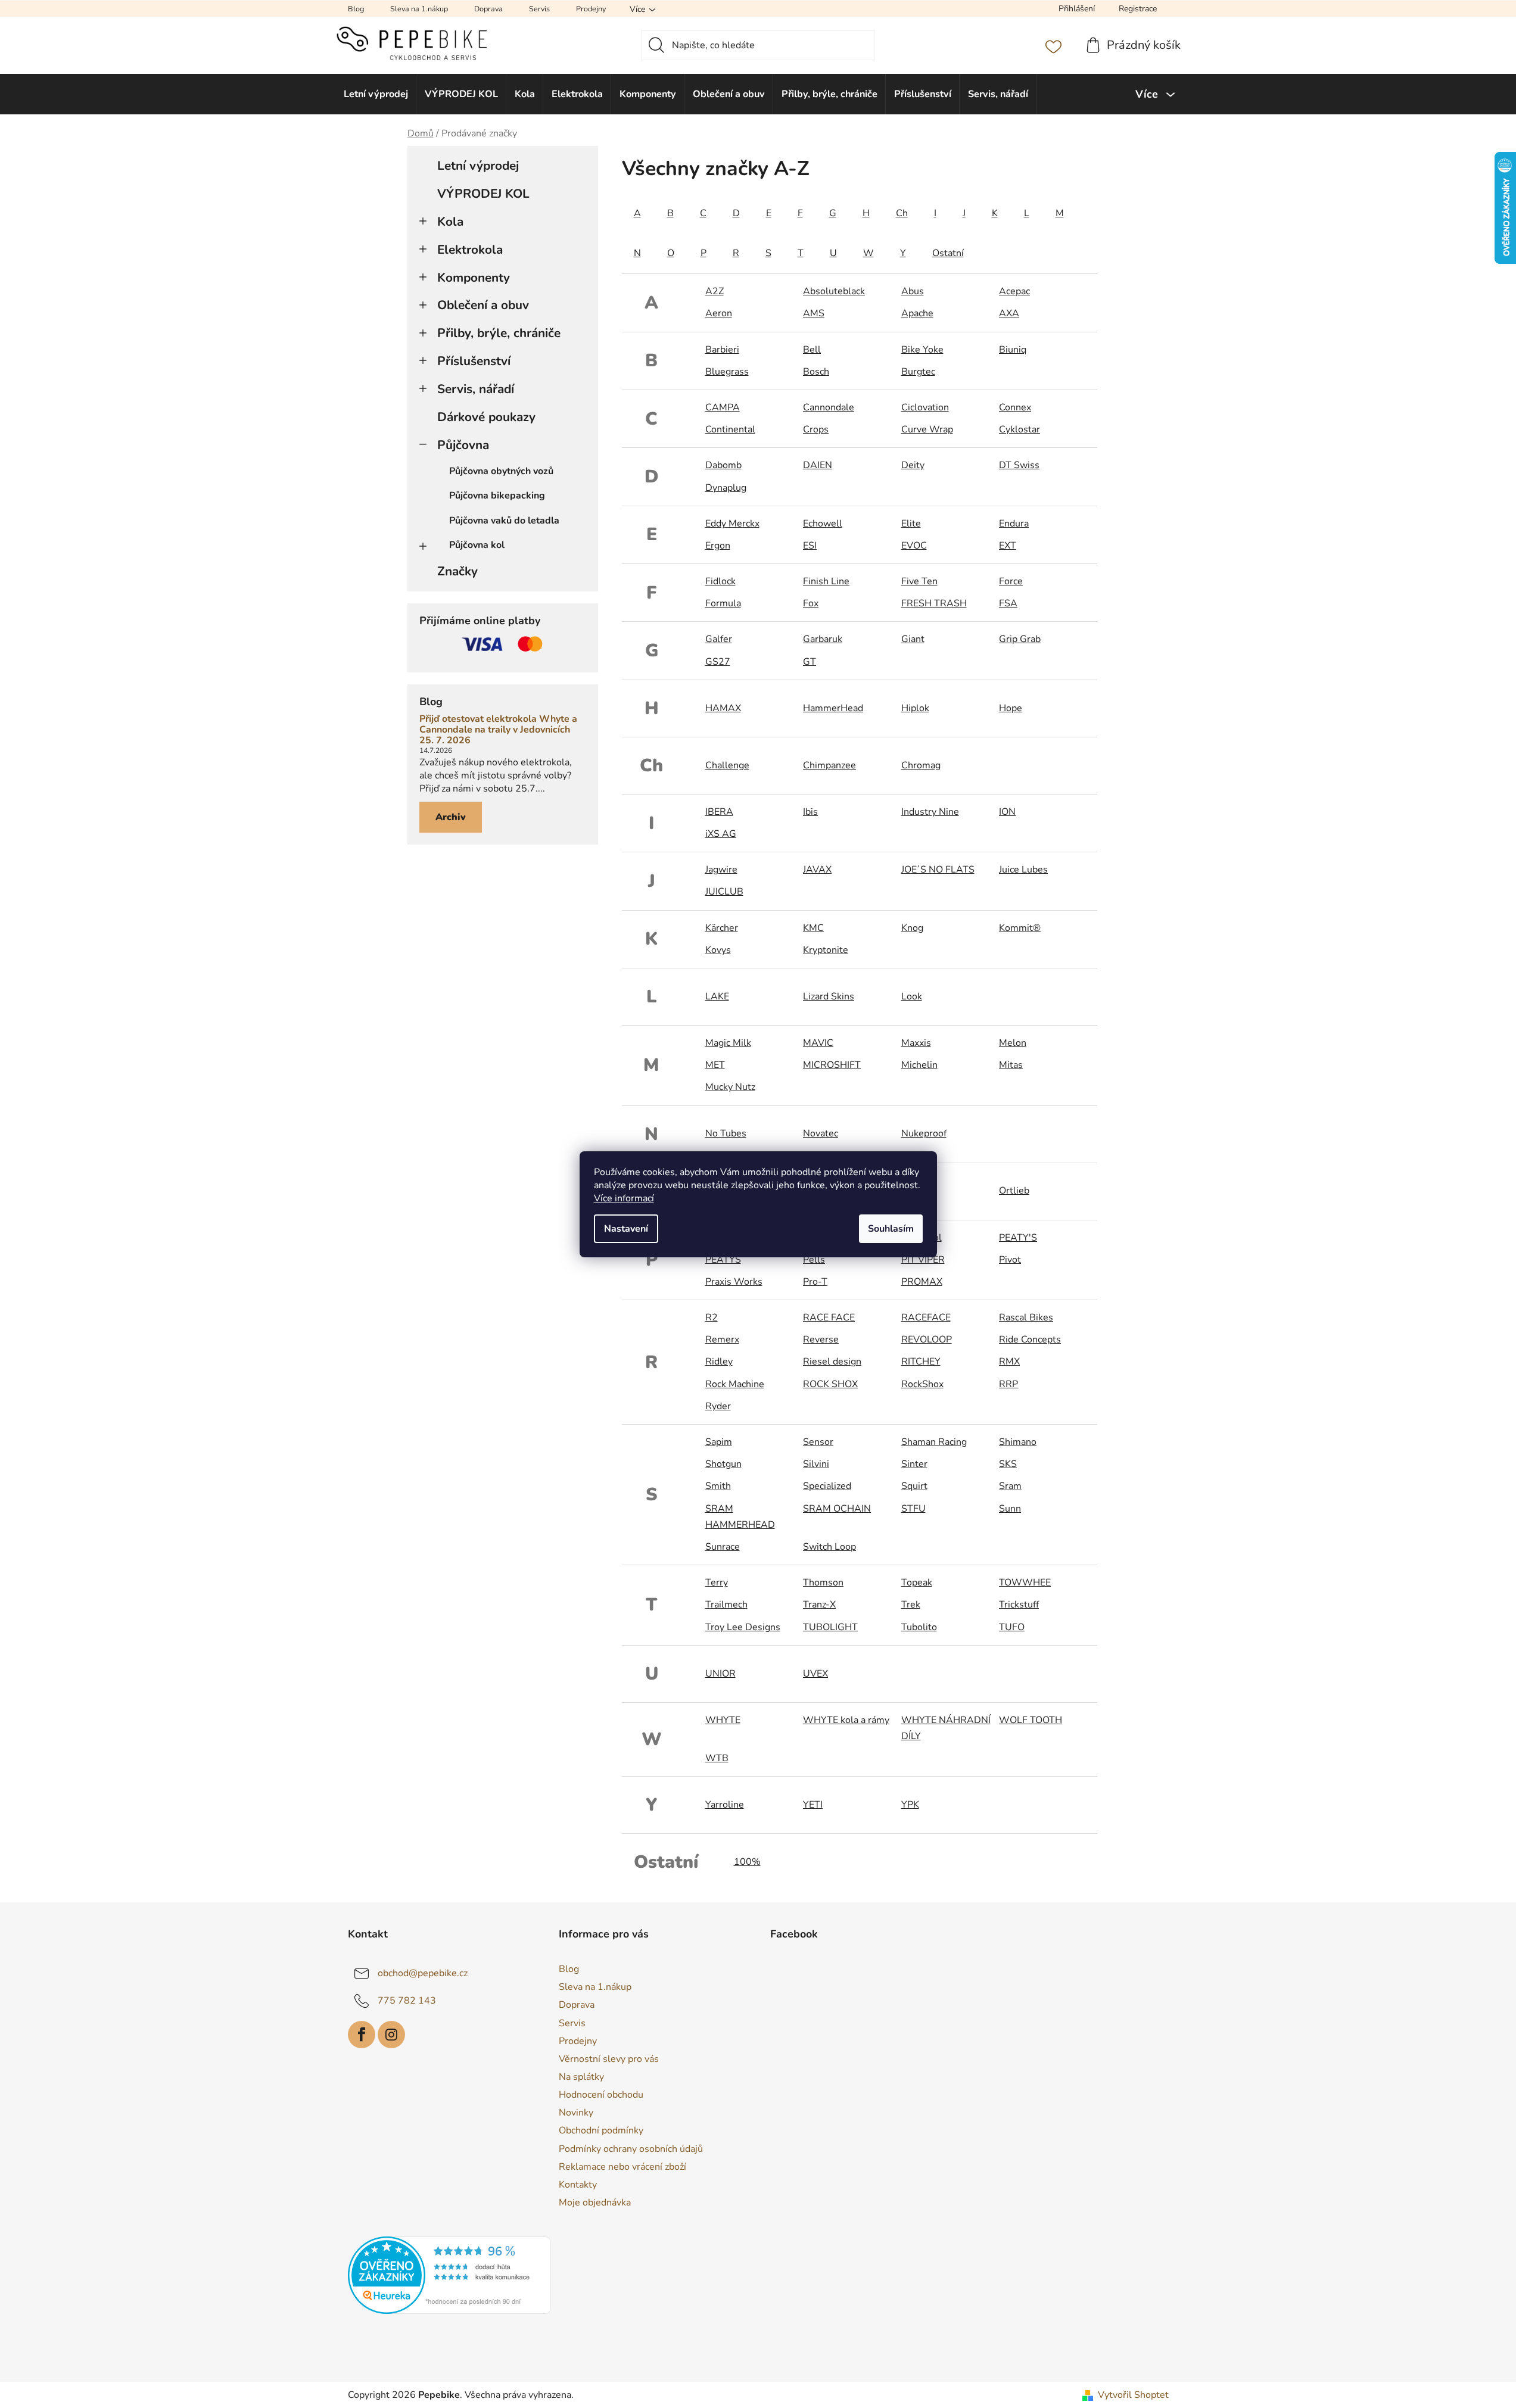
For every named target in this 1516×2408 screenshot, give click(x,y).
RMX (1009, 1362)
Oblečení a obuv (483, 305)
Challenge (727, 765)
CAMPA (723, 407)
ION (1007, 812)
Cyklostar (1020, 429)
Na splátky (581, 2077)
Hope (1011, 708)
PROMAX (922, 1282)
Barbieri (722, 350)
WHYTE (723, 1720)
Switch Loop (829, 1547)
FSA (1008, 603)
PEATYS (723, 1260)
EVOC (914, 546)
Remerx (722, 1339)
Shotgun (723, 1464)
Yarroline (725, 1805)
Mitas (1011, 1065)
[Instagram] (391, 2035)
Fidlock (720, 581)
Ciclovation (925, 407)
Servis (539, 9)
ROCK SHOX (830, 1384)
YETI (813, 1805)
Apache (917, 313)
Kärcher (722, 928)
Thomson (823, 1583)
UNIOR (720, 1674)
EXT (1008, 546)
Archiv (451, 817)
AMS (814, 313)
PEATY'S (1018, 1238)
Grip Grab (1020, 639)
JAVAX (817, 870)
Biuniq (1013, 350)
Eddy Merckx (732, 524)
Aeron (719, 313)
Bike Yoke (922, 350)
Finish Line (826, 581)
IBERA (719, 812)
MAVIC (818, 1043)
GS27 (718, 662)
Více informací (624, 1198)
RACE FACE (829, 1317)
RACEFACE (926, 1317)
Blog (356, 9)
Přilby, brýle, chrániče (499, 333)
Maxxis (916, 1043)
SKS (1008, 1464)
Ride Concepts (1030, 1339)
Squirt (914, 1486)
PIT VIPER (923, 1260)
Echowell (823, 524)
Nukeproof (924, 1133)
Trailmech (726, 1605)
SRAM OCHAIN (837, 1509)
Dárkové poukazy (486, 417)
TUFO (1012, 1627)
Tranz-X (819, 1605)
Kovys (718, 950)
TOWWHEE (1025, 1583)
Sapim (719, 1442)
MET (715, 1065)
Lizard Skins (829, 996)
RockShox (922, 1384)
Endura (1014, 524)
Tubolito (919, 1627)
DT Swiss (1019, 465)
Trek (911, 1605)
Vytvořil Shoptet (1133, 2395)
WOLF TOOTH (1031, 1720)
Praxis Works (734, 1282)
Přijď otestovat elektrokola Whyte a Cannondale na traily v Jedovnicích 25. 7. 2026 (498, 730)
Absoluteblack (834, 291)
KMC (813, 928)
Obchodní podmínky (601, 2130)
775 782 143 (407, 2001)
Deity (913, 465)
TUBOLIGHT (830, 1627)
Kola (450, 222)
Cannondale (829, 407)
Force (1011, 581)
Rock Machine (735, 1384)
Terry (717, 1583)
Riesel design (832, 1362)
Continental (730, 429)
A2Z (715, 291)
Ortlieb (1014, 1191)
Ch (902, 213)
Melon (1013, 1043)
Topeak (917, 1583)
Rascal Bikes (1026, 1317)
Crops (816, 429)
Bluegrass (727, 372)
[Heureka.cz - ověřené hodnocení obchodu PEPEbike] (449, 2275)
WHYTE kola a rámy (846, 1720)
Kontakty (578, 2185)
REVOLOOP (927, 1339)
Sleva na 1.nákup (419, 9)
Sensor (818, 1442)
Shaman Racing (934, 1442)
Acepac (1014, 291)
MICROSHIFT (832, 1065)
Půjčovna (463, 445)
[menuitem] (376, 94)
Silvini (816, 1464)
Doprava (488, 9)
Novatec (821, 1133)
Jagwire (721, 870)
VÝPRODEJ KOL (483, 194)
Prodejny (591, 9)
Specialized (827, 1486)
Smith (718, 1486)
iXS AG (721, 834)
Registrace (1138, 9)
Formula (723, 603)
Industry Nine (930, 812)
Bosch (816, 372)
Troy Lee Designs (743, 1627)
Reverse (821, 1339)
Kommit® (1020, 928)
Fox (811, 603)
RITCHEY (921, 1362)
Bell (812, 350)
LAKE (717, 996)
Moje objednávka (595, 2203)
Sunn (1010, 1509)
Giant (913, 639)
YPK (910, 1805)
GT (810, 662)
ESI (810, 546)
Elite (911, 524)
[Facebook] (362, 2035)
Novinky (576, 2113)
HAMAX (723, 708)
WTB (717, 1758)
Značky (457, 571)
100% (747, 1862)
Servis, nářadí (476, 389)
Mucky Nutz (730, 1087)
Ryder (718, 1406)
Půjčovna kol (477, 545)
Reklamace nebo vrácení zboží (622, 2167)
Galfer (719, 639)
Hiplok (915, 708)
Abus (913, 291)
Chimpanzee (829, 765)
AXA (1009, 313)
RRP (1008, 1384)
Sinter (914, 1464)
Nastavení (626, 1229)
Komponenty (474, 278)
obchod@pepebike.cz (423, 1973)
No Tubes (726, 1133)
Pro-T (815, 1282)
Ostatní (948, 253)
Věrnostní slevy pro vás (609, 2059)
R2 (712, 1317)
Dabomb (723, 465)
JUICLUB (724, 892)
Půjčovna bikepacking (497, 496)
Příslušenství (474, 361)
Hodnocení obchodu (601, 2095)
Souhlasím (891, 1229)
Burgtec (918, 372)
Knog (912, 928)
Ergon (718, 546)
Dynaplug (726, 488)
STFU (913, 1509)
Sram (1010, 1486)
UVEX (815, 1674)
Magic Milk (728, 1043)
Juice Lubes (1023, 870)
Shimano (1018, 1442)
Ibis (810, 812)
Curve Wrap (927, 429)
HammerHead (833, 708)
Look (912, 996)
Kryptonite (826, 950)
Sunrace (723, 1547)
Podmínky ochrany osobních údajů (631, 2149)
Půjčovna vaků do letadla (504, 521)
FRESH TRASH (934, 603)
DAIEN (818, 465)
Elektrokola (470, 250)
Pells (814, 1260)
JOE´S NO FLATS (938, 870)
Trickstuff (1019, 1605)
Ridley (719, 1362)
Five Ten (919, 581)
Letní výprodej (478, 166)
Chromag (921, 765)
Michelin (919, 1065)
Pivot (1010, 1260)
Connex (1015, 407)
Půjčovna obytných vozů (501, 471)
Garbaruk (823, 639)
